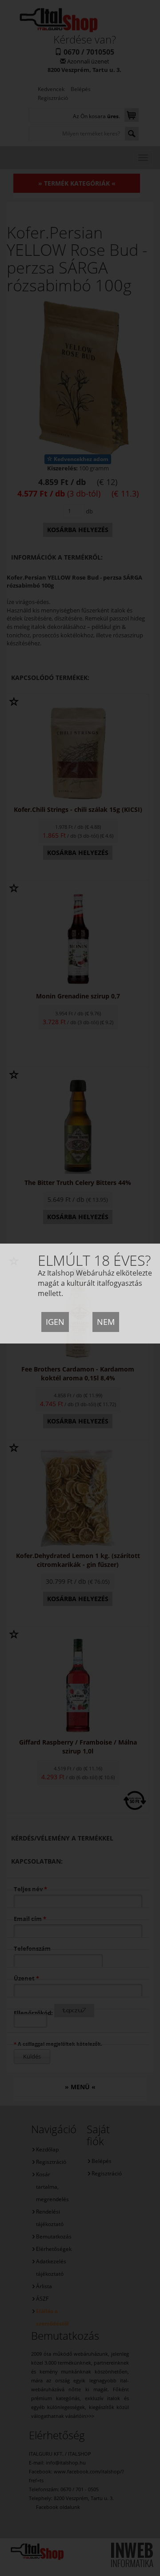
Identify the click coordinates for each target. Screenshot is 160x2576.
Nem (106, 1322)
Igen (55, 1322)
